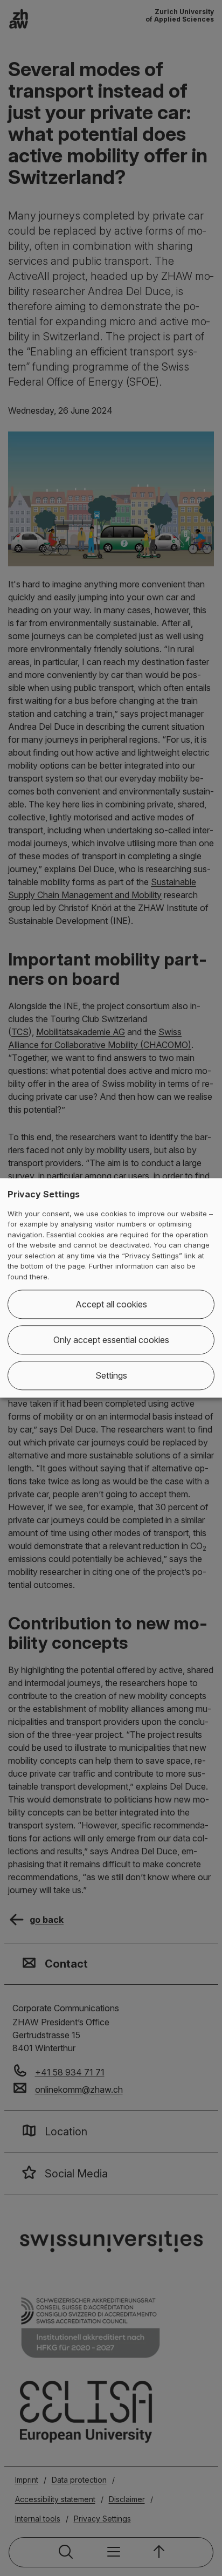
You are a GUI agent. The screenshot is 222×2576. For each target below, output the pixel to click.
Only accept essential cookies (111, 1340)
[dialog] (111, 1288)
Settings (111, 1376)
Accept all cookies (111, 1305)
